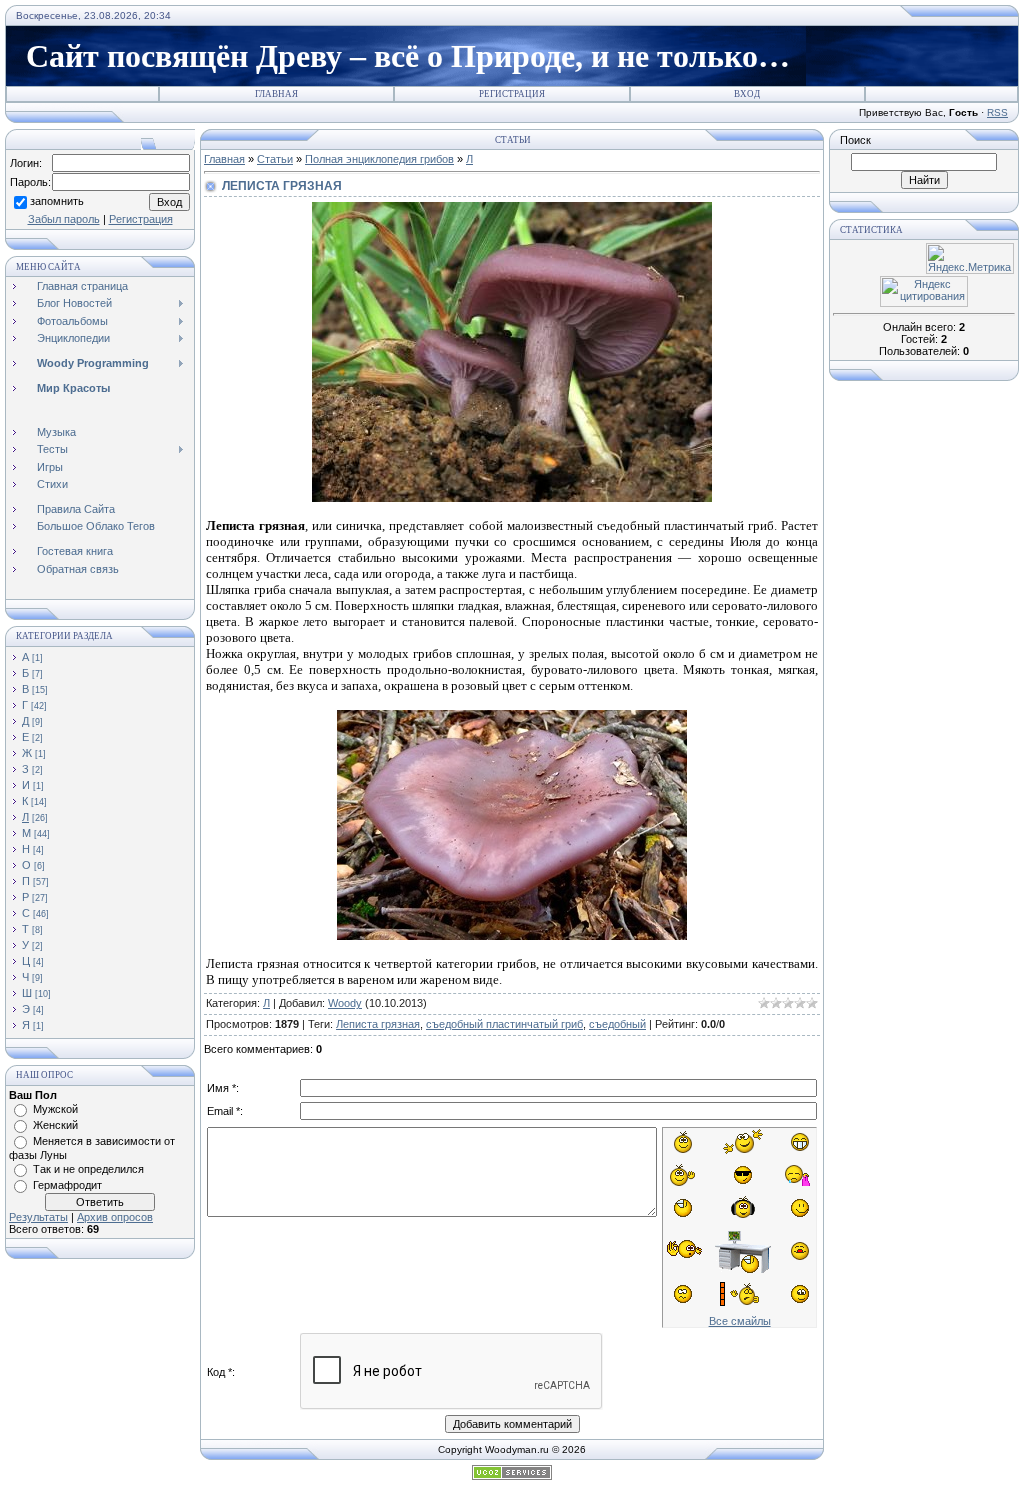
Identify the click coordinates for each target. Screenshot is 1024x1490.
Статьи (275, 159)
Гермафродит (67, 1185)
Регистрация (512, 94)
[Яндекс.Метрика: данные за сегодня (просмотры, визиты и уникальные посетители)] (970, 258)
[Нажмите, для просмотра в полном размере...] (512, 497)
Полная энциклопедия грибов (379, 159)
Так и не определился (88, 1169)
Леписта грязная (378, 1024)
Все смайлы (740, 1321)
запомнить (57, 201)
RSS (997, 112)
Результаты (38, 1217)
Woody (345, 1003)
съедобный (617, 1024)
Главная (276, 94)
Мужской (55, 1109)
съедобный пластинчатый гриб (504, 1024)
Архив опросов (115, 1217)
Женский (55, 1125)
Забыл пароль (64, 219)
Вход (747, 94)
